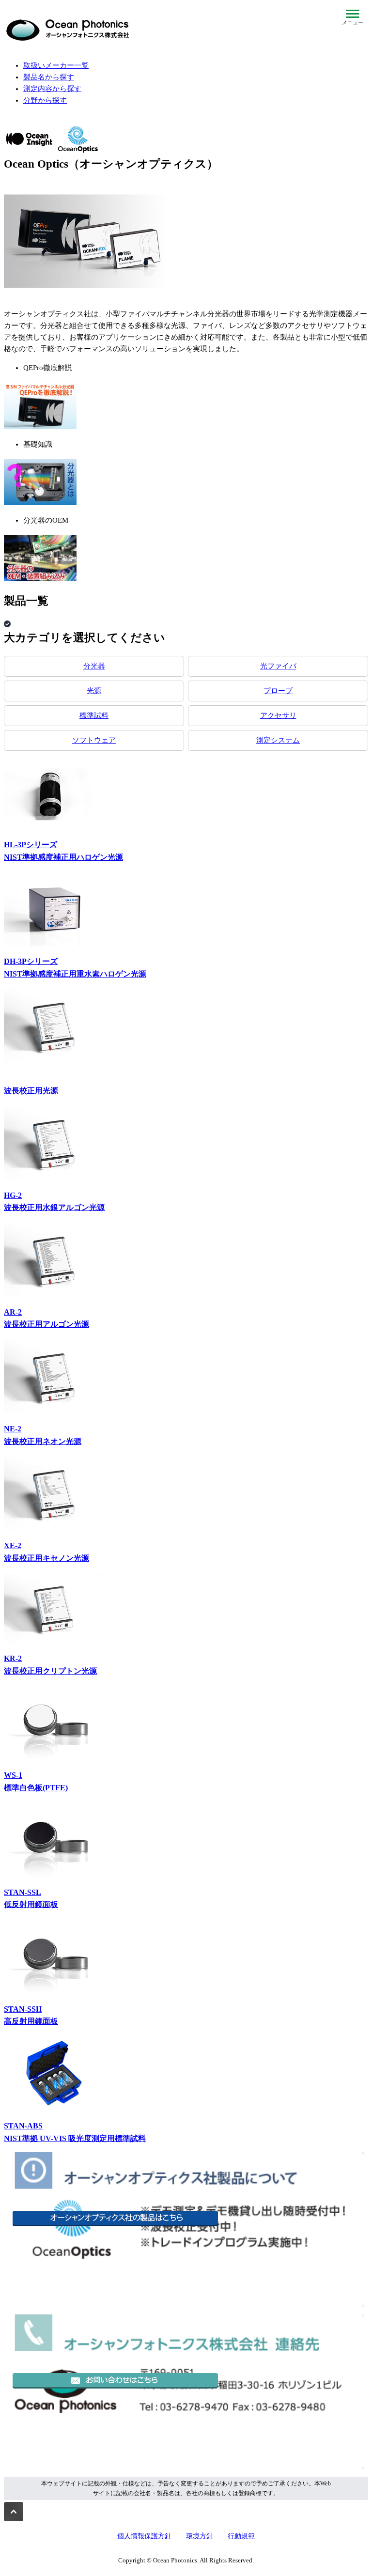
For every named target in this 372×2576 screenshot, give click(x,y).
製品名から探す (49, 77)
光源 (94, 691)
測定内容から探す (52, 89)
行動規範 (241, 2536)
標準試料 (94, 715)
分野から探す (45, 100)
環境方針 (200, 2536)
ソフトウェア (94, 740)
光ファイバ (278, 666)
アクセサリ (278, 715)
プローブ (278, 691)
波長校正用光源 (31, 1091)
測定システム (278, 740)
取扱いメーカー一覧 (56, 65)
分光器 (94, 666)
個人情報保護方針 (144, 2536)
